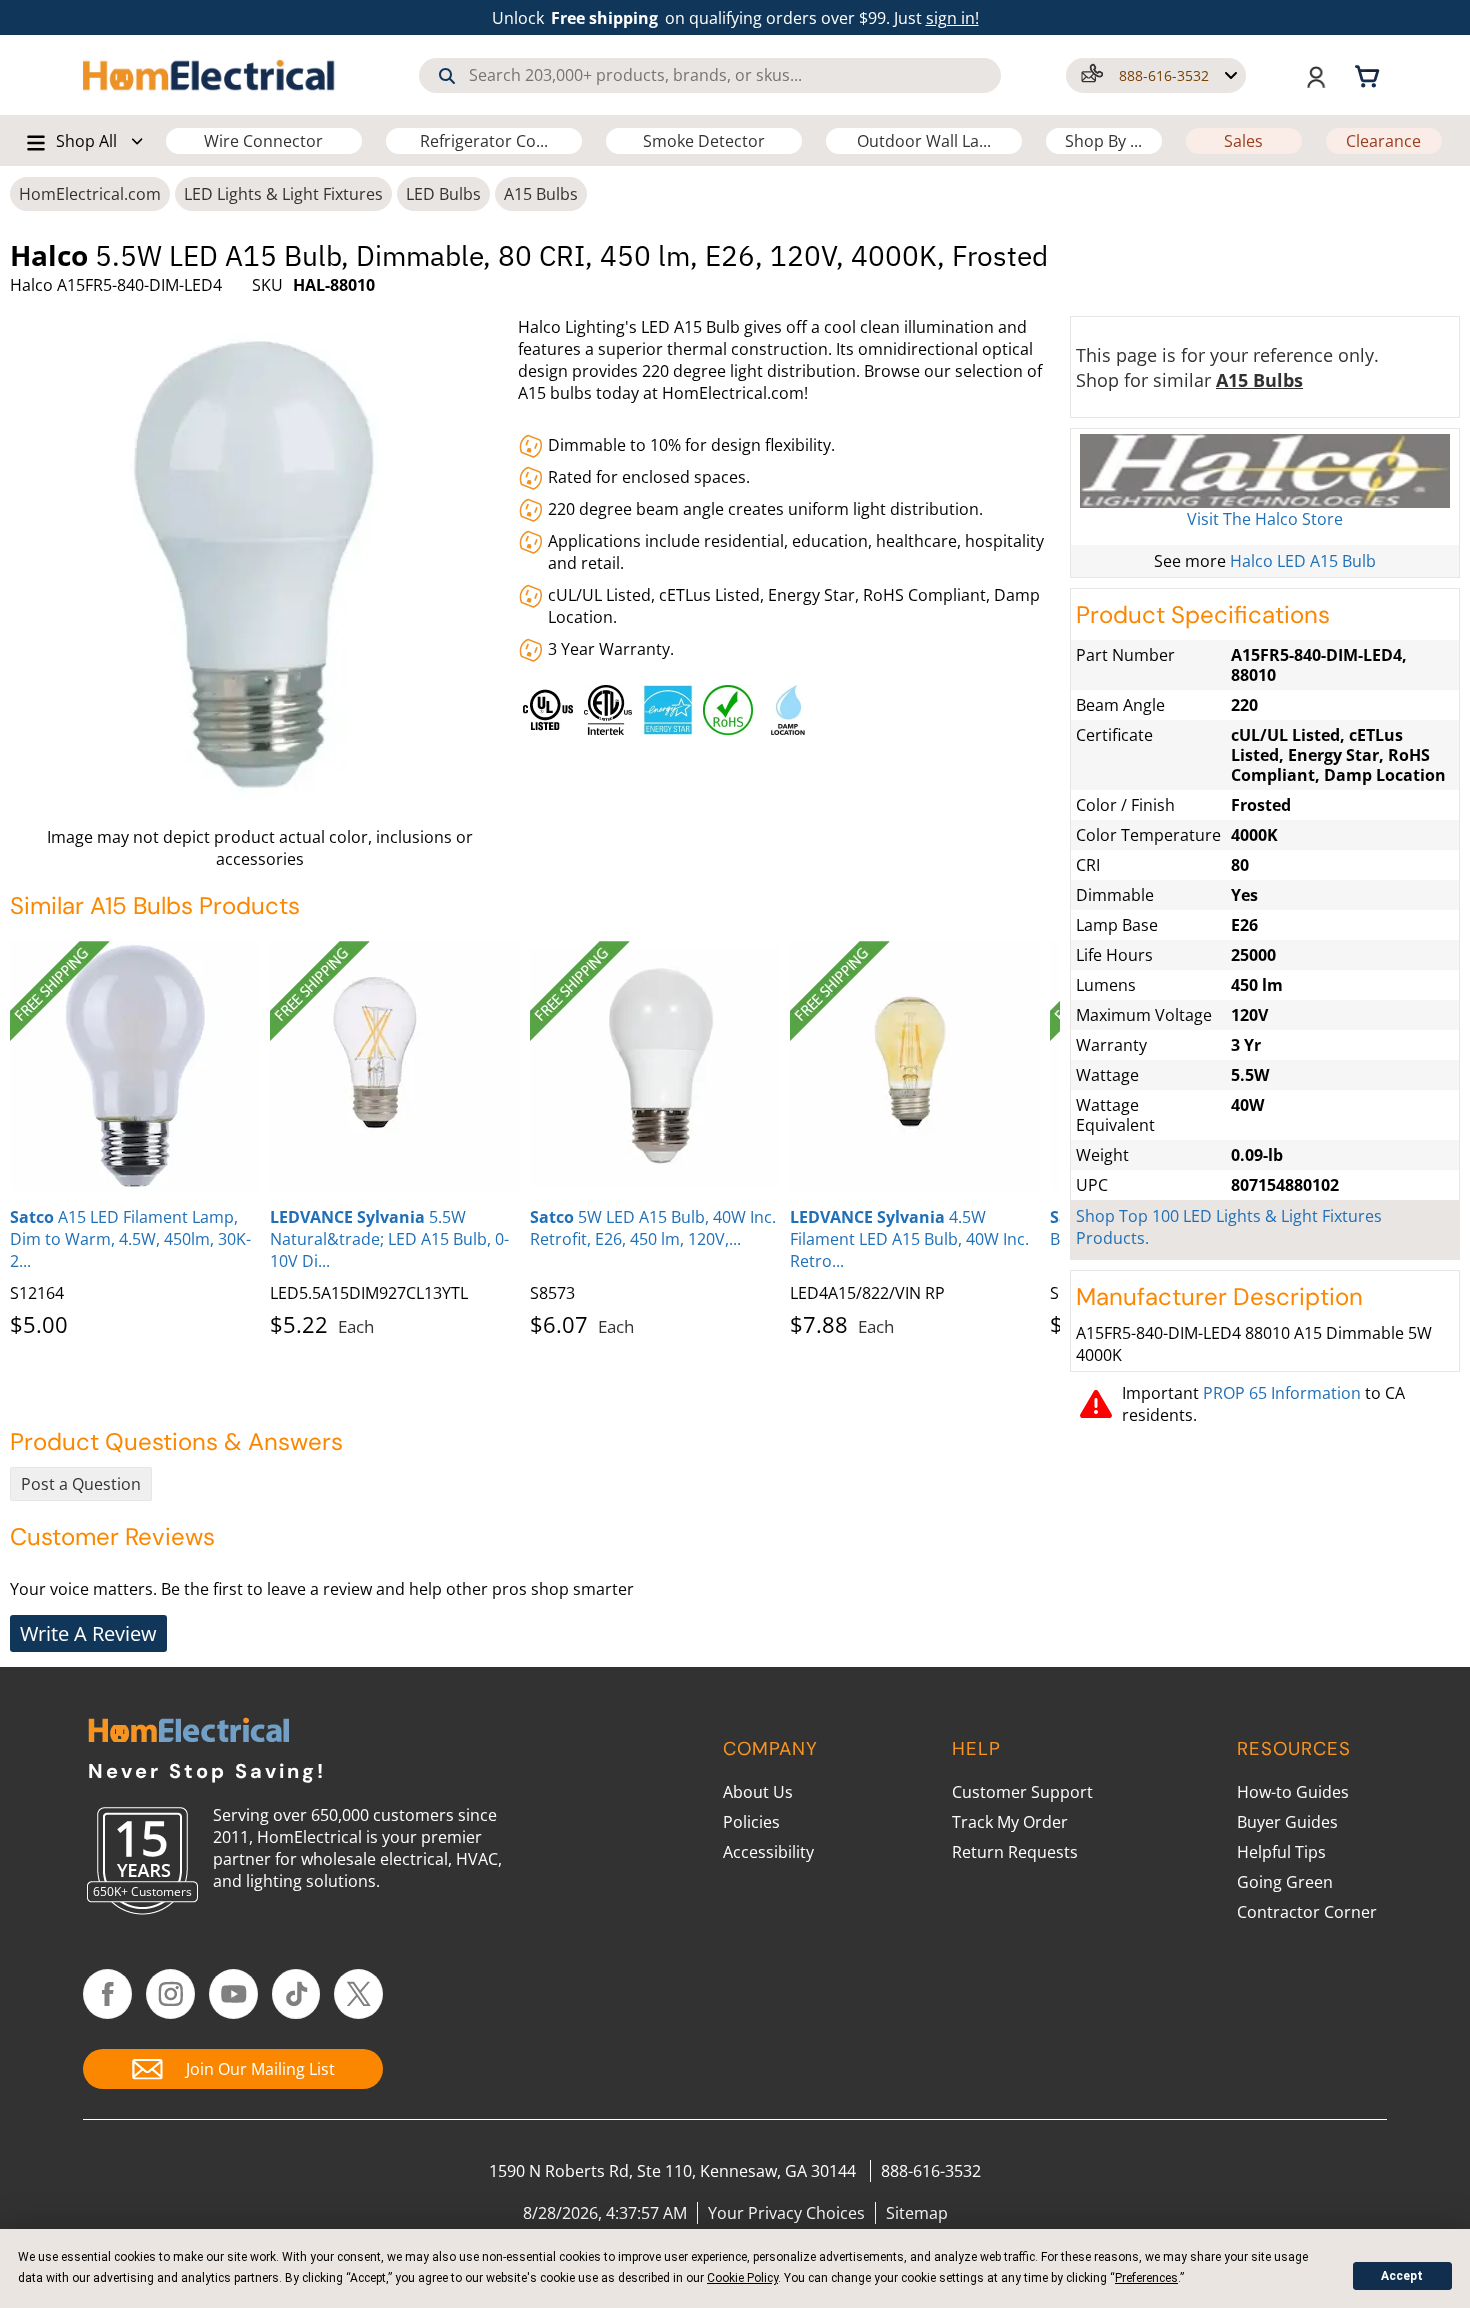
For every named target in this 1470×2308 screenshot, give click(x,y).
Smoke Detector (704, 141)
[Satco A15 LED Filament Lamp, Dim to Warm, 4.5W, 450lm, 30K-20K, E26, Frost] (135, 1066)
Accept (1402, 2276)
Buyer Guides (1287, 1822)
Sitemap (917, 2213)
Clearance (1383, 141)
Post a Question (81, 1484)
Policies (751, 1822)
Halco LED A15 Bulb (1303, 561)
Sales (1243, 141)
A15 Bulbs (541, 194)
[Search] (447, 76)
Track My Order (1010, 1822)
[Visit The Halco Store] (1265, 471)
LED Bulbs (443, 194)
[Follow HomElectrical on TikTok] (296, 1994)
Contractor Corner (1307, 1912)
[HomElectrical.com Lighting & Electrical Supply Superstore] (188, 1732)
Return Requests (1015, 1852)
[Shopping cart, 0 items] (1370, 75)
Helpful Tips (1281, 1852)
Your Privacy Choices (786, 2213)
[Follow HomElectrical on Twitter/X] (358, 1994)
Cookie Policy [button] (742, 2278)
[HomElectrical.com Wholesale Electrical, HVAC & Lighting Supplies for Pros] (210, 75)
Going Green (1285, 1882)
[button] (1156, 75)
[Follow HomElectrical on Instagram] (170, 1994)
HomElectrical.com (90, 194)
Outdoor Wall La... (924, 141)
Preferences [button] (1146, 2278)
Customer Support (1022, 1792)
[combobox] (710, 75)
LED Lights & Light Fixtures (283, 194)
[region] (790, 705)
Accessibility (768, 1852)
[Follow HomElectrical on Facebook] (107, 1994)
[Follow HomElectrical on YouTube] (233, 1994)
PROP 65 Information (1282, 1393)
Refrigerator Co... (484, 141)
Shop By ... (1103, 141)
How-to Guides (1293, 1792)
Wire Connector (263, 141)
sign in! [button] (952, 18)
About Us (758, 1792)
